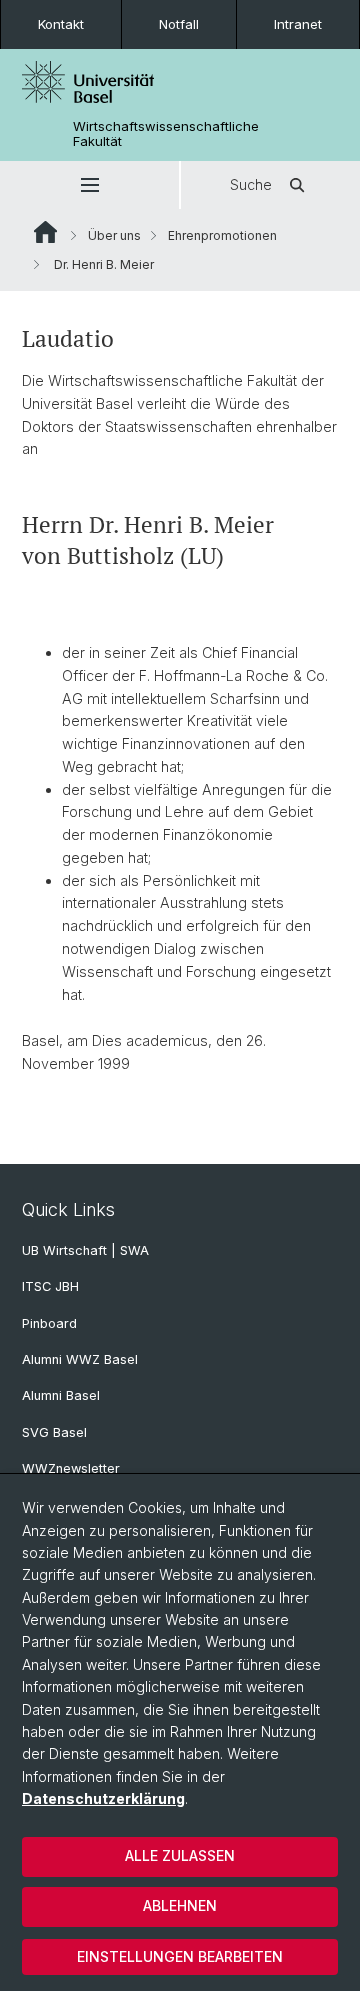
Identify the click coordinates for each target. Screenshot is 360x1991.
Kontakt (61, 24)
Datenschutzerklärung (103, 1798)
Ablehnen (180, 1905)
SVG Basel (54, 1432)
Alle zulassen (180, 1855)
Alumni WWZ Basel (80, 1359)
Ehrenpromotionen (222, 235)
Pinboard (49, 1323)
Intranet (298, 24)
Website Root (45, 232)
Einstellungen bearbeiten (180, 1956)
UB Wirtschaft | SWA (85, 1250)
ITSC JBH (50, 1286)
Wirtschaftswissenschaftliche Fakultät (166, 134)
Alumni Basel (61, 1395)
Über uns (114, 235)
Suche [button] (251, 184)
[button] (89, 185)
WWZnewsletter (71, 1468)
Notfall (179, 24)
